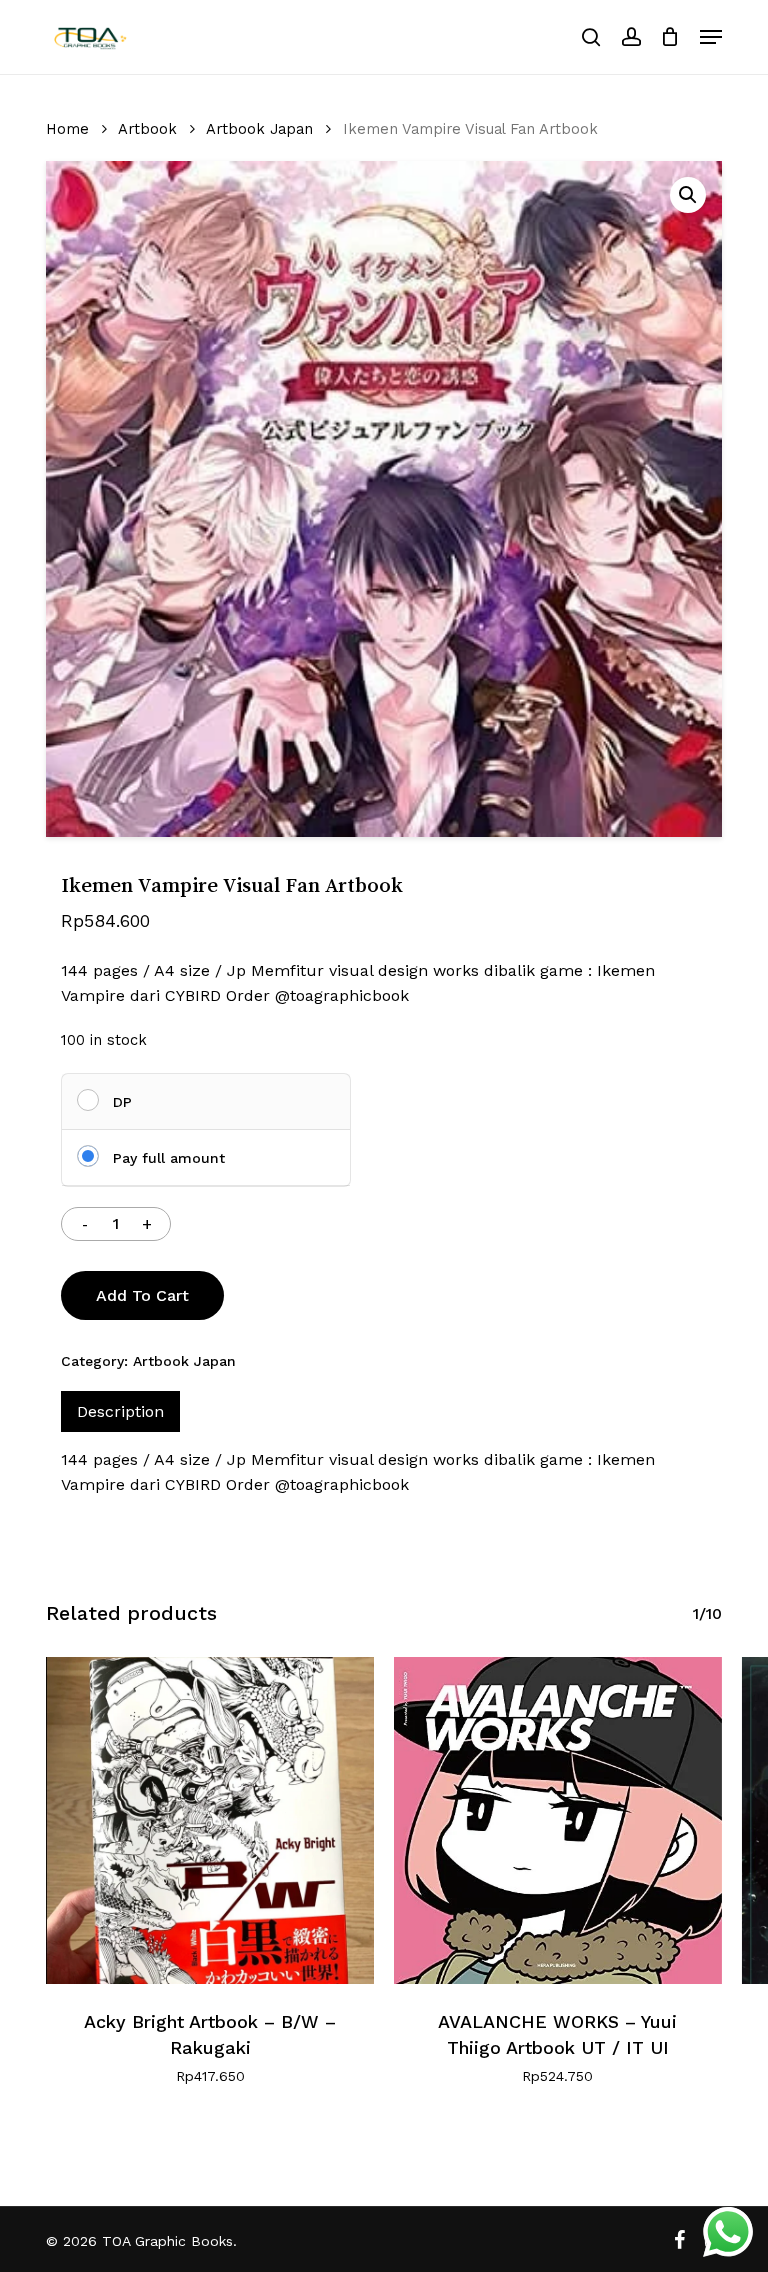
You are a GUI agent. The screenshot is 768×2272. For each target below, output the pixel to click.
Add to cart (142, 1295)
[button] (711, 37)
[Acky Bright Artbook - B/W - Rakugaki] (210, 1821)
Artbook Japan (259, 129)
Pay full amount (169, 1158)
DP (122, 1102)
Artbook (147, 129)
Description (120, 1411)
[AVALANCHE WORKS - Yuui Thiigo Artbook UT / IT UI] (558, 1821)
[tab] (120, 1411)
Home (67, 129)
